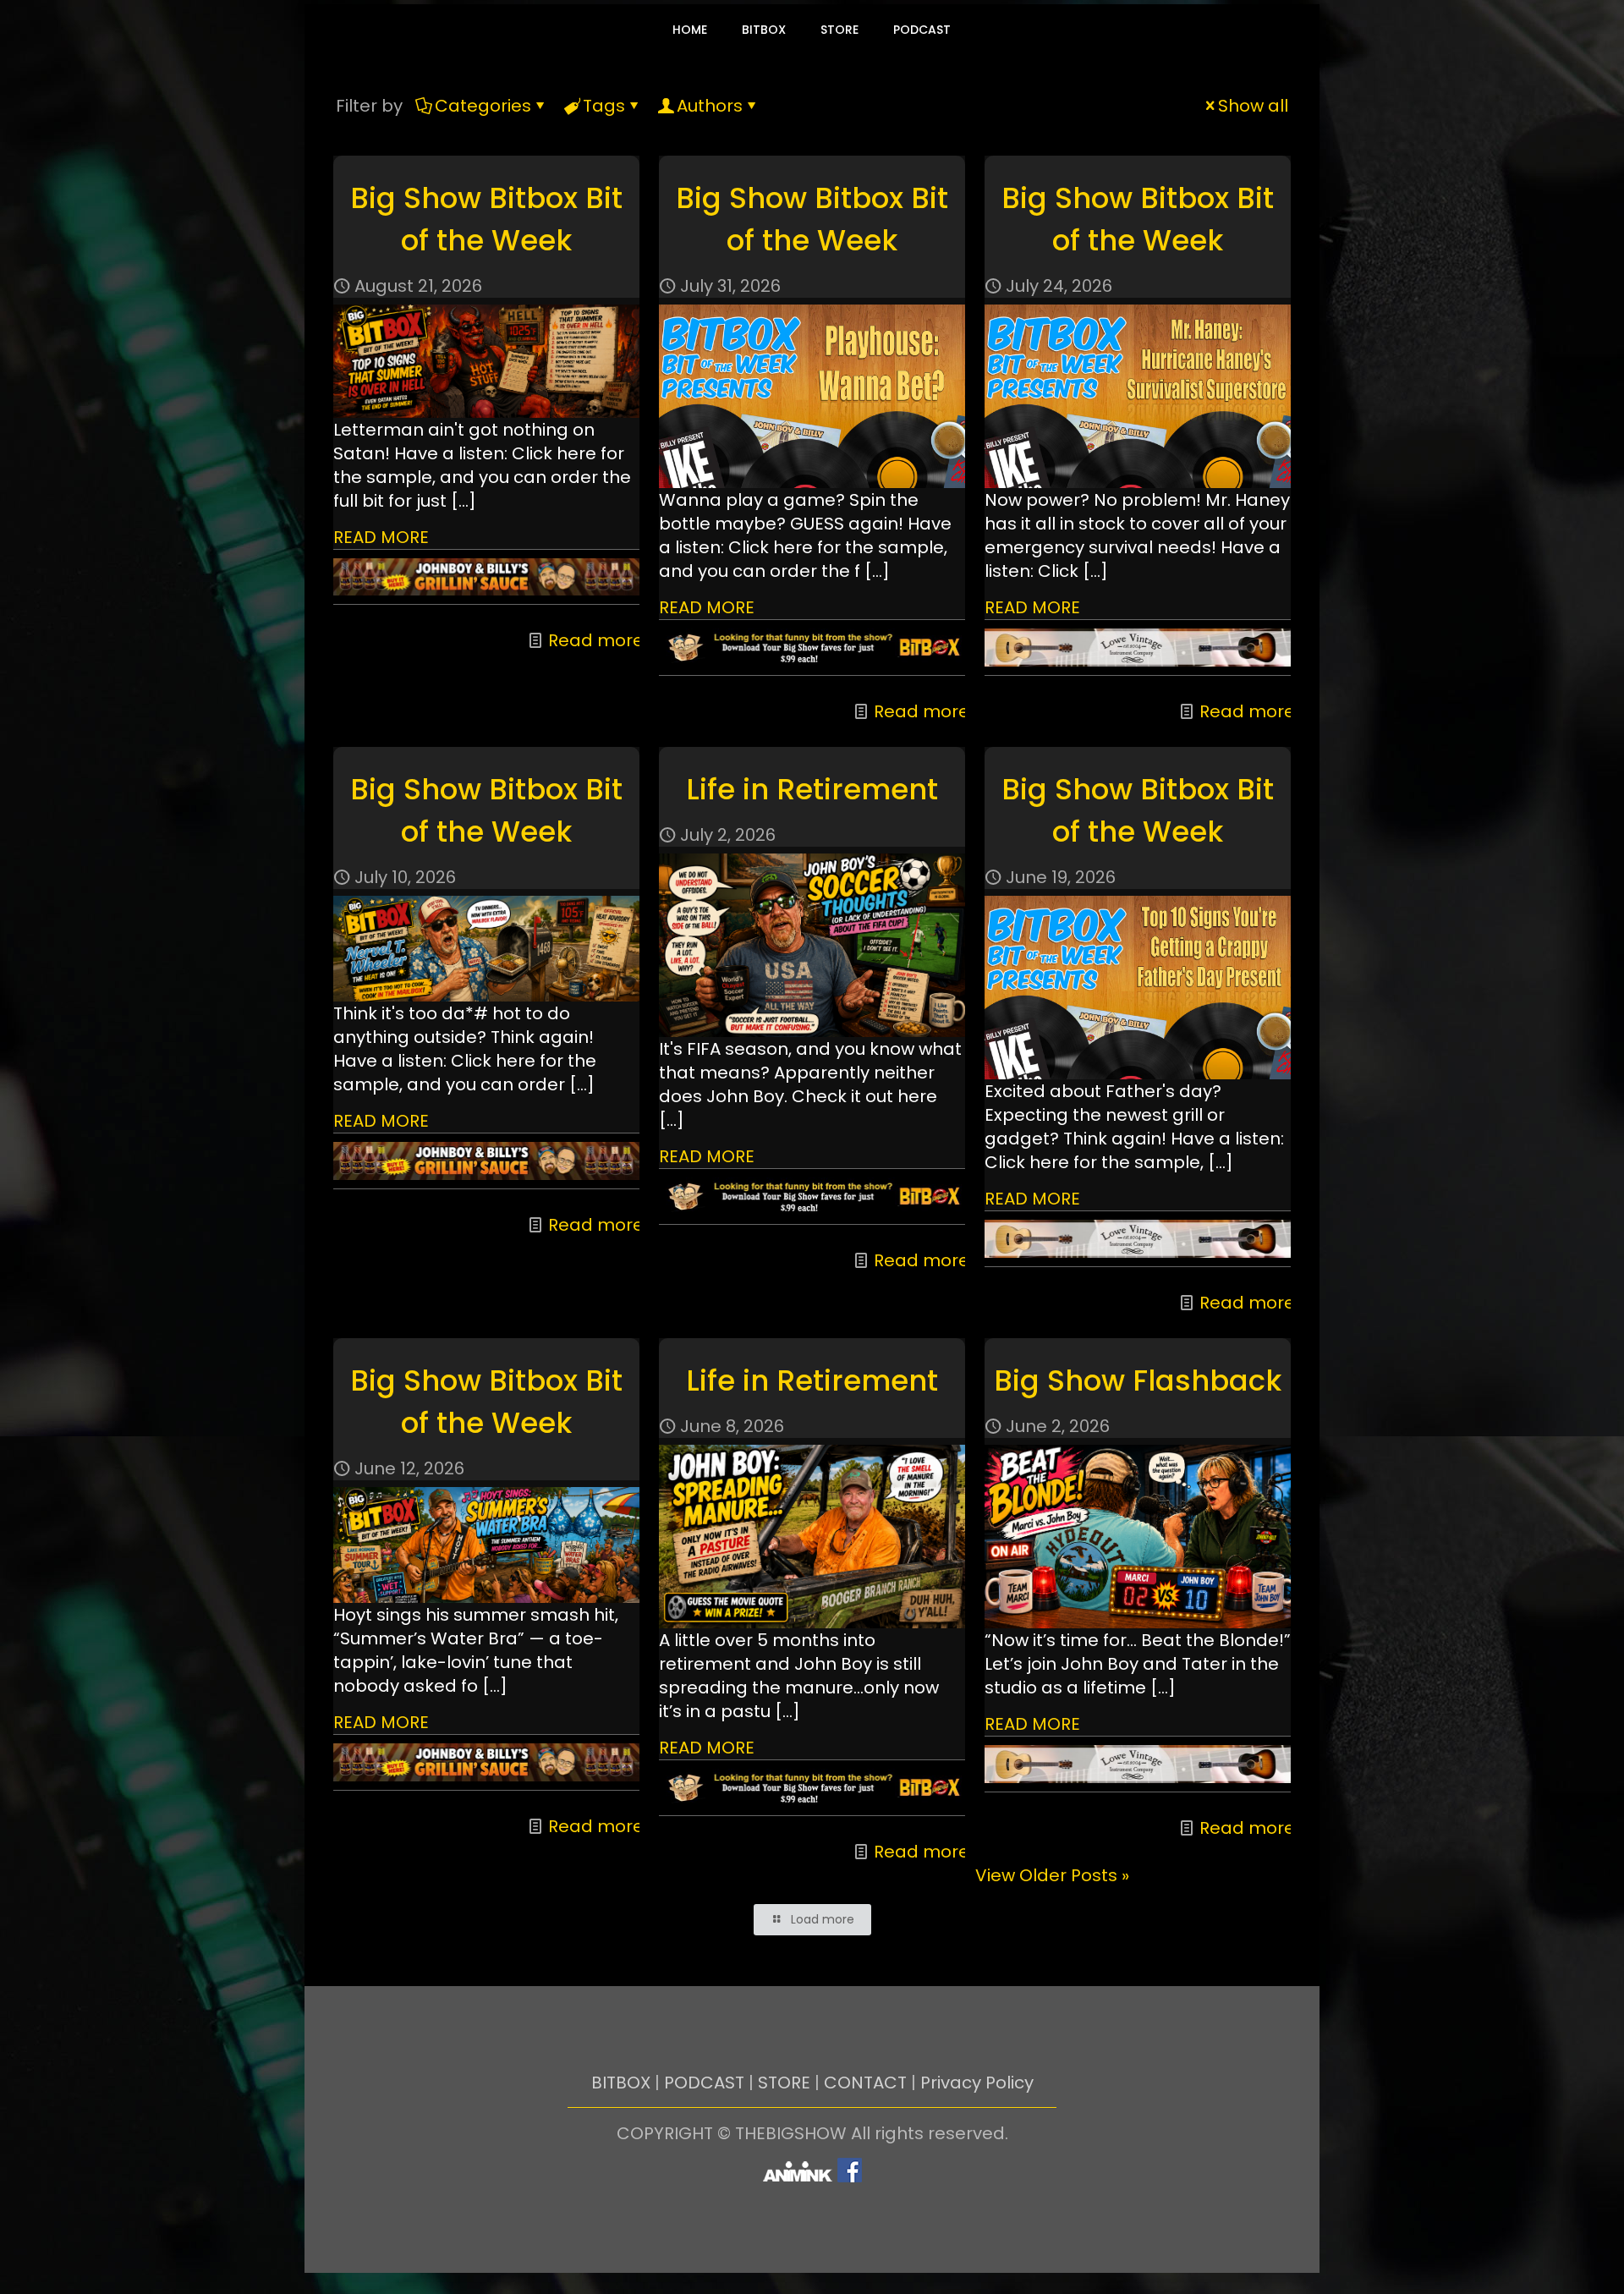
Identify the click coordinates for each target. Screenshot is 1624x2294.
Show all (1253, 106)
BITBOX (621, 2083)
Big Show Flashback (1138, 1380)
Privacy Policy (977, 2083)
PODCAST (704, 2083)
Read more (596, 640)
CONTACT (865, 2083)
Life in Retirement (812, 789)
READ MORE (381, 537)
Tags (604, 106)
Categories (483, 106)
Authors (710, 106)
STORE (784, 2083)
